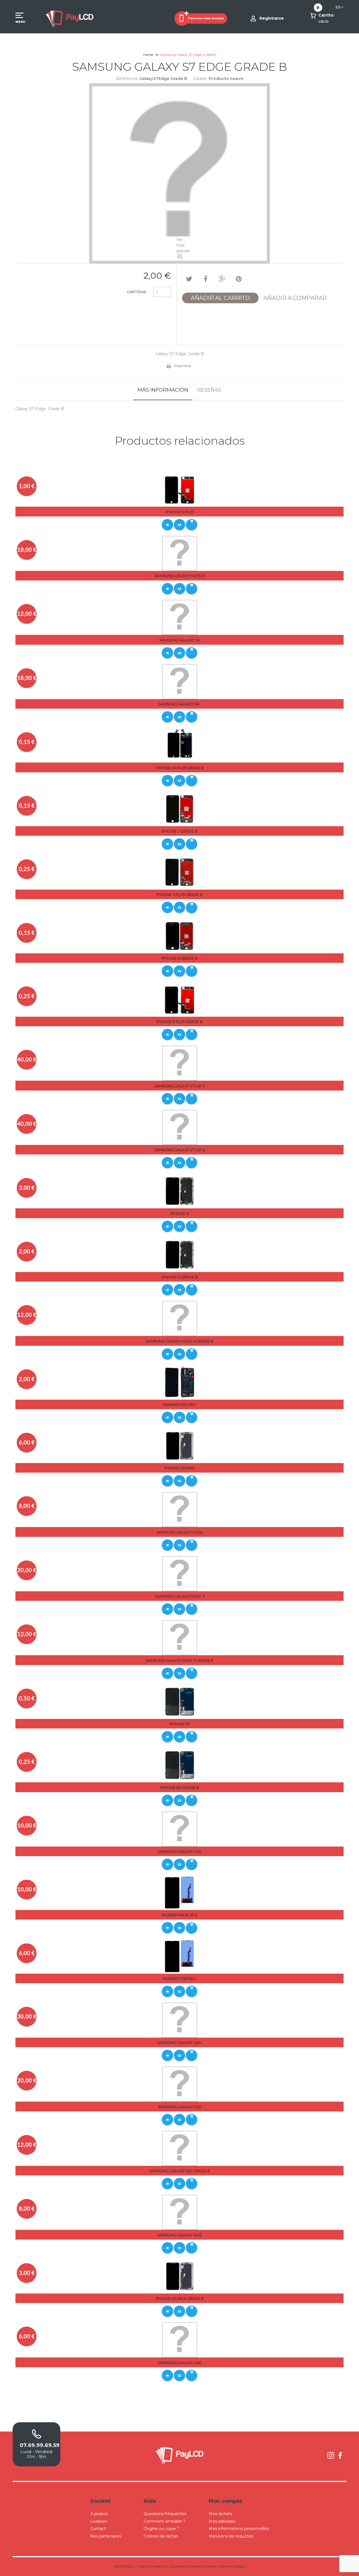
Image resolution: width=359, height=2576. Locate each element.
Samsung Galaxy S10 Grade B (180, 2171)
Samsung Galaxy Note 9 (180, 1596)
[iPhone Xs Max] (180, 1445)
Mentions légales (232, 2566)
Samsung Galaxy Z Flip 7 (179, 1086)
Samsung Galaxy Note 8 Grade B (179, 1341)
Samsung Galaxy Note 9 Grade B (179, 1660)
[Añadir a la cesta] (192, 525)
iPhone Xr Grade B (179, 1788)
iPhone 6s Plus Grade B (180, 768)
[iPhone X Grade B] (180, 1254)
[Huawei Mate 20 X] (180, 1892)
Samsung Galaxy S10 (179, 2107)
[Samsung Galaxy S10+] (180, 2020)
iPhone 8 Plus (180, 512)
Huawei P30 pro (179, 1979)
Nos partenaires (106, 2536)
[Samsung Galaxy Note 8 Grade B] (180, 1318)
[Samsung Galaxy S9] (180, 617)
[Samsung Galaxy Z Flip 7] (180, 1063)
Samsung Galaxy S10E (179, 2235)
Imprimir (182, 366)
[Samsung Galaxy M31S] (180, 1509)
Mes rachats (220, 2514)
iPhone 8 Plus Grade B (179, 1022)
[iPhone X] (180, 1191)
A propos (99, 2514)
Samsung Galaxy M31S (180, 1532)
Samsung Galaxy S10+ (179, 2043)
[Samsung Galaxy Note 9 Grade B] (180, 1638)
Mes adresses (222, 2521)
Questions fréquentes (165, 2514)
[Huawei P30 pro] (180, 1956)
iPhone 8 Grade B (179, 958)
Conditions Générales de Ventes (193, 2566)
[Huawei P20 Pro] (180, 1382)
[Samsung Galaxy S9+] (180, 681)
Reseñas (209, 390)
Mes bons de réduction (231, 2536)
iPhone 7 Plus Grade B (179, 895)
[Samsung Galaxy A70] (180, 1829)
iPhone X (179, 1214)
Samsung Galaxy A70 (180, 1851)
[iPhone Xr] (180, 1701)
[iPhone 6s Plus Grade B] (180, 745)
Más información (163, 390)
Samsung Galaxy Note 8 (180, 576)
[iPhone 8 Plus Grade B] (180, 999)
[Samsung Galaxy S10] (180, 2084)
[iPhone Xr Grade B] (180, 1765)
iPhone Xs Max (179, 1468)
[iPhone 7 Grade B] (180, 809)
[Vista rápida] (167, 525)
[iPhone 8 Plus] (180, 489)
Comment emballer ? (165, 2521)
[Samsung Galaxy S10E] (180, 2212)
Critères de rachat (161, 2536)
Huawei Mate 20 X (179, 1915)
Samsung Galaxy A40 (180, 2363)
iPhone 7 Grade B (179, 831)
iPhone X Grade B (180, 1277)
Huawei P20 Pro (179, 1405)
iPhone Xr (180, 1724)
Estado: (200, 79)
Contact (98, 2529)
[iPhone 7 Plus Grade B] (180, 872)
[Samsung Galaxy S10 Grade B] (180, 2148)
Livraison (99, 2521)
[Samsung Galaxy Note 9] (180, 1573)
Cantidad (137, 292)
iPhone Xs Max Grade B (180, 2298)
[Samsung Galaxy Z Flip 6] (180, 1127)
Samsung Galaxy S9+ (179, 704)
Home (148, 55)
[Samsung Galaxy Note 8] (180, 553)
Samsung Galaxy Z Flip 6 (179, 1150)
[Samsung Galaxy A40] (180, 2339)
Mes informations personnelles (239, 2529)
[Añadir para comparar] (179, 525)
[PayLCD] (70, 18)
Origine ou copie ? (161, 2529)
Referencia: (127, 79)
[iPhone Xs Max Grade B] (180, 2276)
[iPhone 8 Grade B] (180, 936)
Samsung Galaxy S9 (179, 640)
